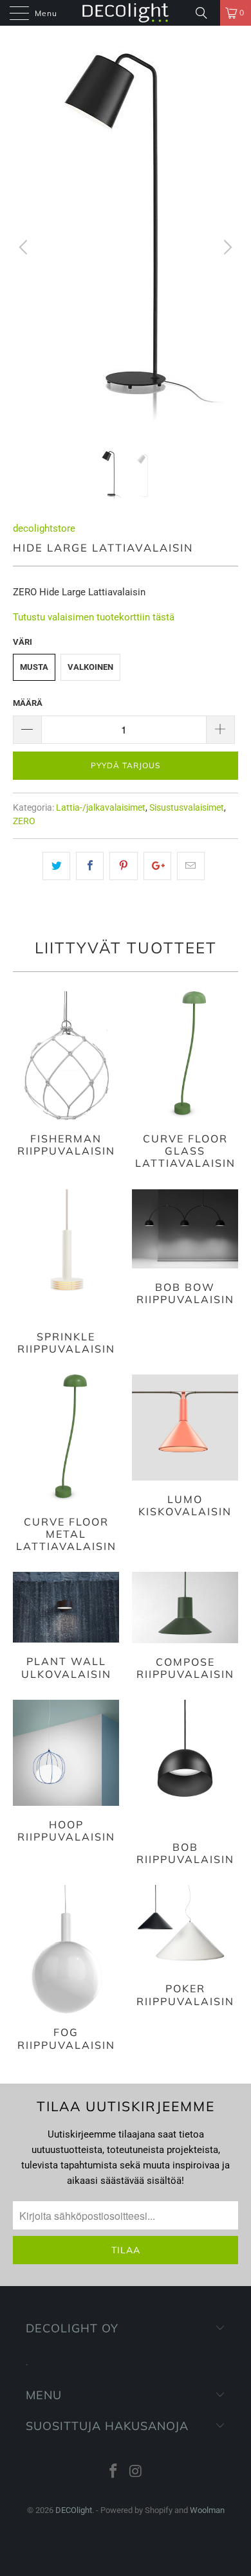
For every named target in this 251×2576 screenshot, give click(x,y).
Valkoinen (90, 667)
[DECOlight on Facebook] (114, 2472)
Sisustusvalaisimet (187, 807)
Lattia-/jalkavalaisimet (101, 807)
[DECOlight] (126, 13)
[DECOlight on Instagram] (136, 2472)
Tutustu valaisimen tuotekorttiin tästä (94, 617)
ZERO (24, 821)
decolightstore (44, 528)
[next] (226, 248)
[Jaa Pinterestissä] (123, 866)
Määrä (28, 703)
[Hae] (206, 13)
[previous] (25, 248)
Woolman (207, 2510)
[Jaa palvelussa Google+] (157, 866)
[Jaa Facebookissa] (90, 866)
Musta (34, 667)
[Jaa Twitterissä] (56, 866)
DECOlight (74, 2510)
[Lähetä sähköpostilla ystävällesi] (191, 866)
